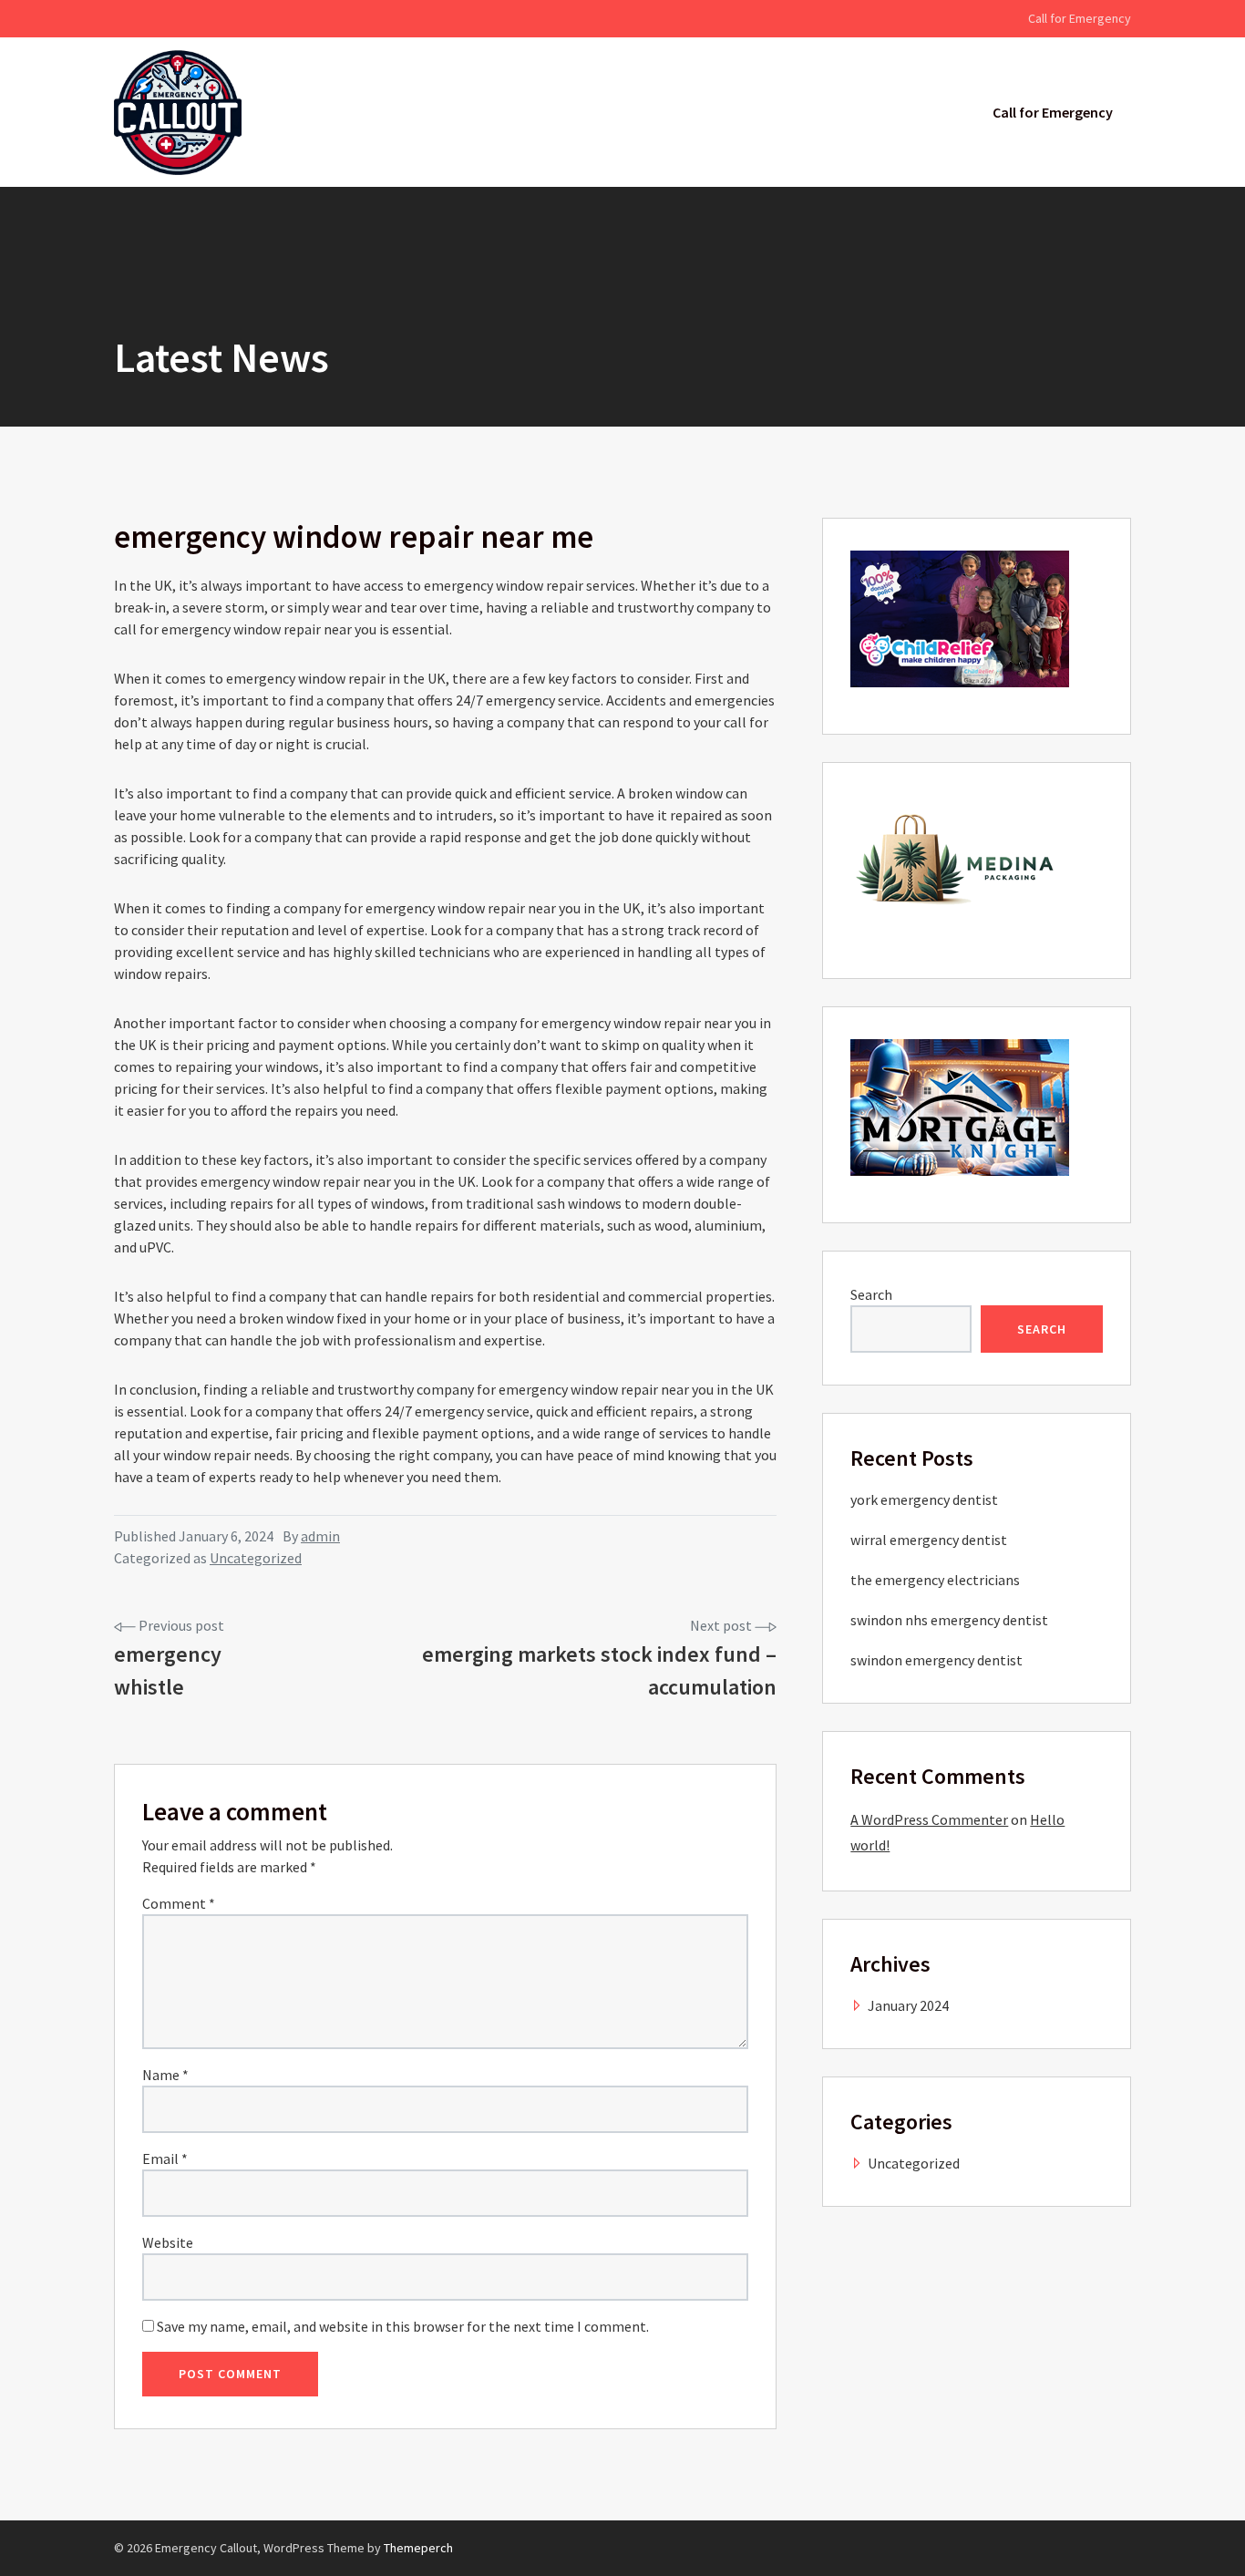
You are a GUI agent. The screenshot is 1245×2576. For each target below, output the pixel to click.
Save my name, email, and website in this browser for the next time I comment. (403, 2326)
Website (168, 2242)
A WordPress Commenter (929, 1819)
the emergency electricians (935, 1580)
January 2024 (908, 2005)
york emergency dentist (924, 1499)
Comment (179, 1903)
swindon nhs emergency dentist (949, 1620)
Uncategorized (256, 1558)
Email (165, 2159)
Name (165, 2075)
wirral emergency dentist (929, 1540)
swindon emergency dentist (936, 1660)
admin (320, 1536)
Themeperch (418, 2548)
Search (871, 1294)
